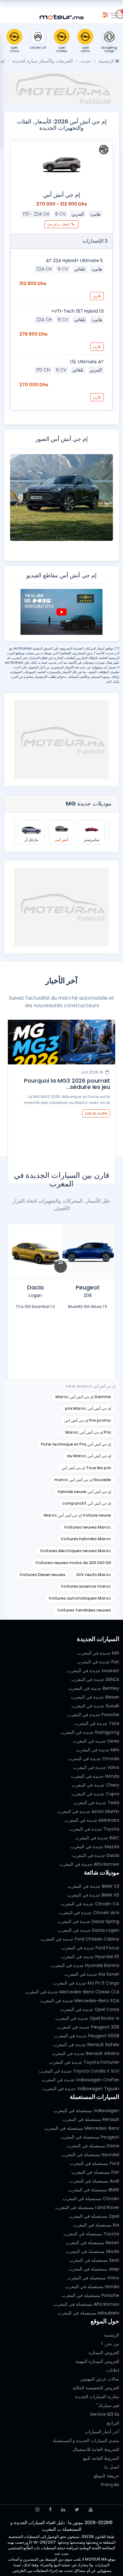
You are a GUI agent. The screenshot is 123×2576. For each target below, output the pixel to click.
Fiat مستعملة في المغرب (95, 2172)
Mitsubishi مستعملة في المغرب (88, 2313)
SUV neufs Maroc (94, 1575)
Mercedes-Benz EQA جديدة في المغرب (80, 2001)
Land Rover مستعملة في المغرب (87, 2207)
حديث (86, 61)
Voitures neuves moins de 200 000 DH (73, 1563)
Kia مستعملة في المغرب (96, 2225)
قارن (97, 296)
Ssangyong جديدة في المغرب (90, 1732)
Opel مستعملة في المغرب (94, 2216)
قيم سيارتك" (108, 2405)
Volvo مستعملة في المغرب (93, 2278)
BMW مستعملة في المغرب (94, 2190)
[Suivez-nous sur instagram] (37, 2510)
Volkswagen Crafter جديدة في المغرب (80, 2080)
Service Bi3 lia (105, 2414)
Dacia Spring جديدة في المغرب (88, 1921)
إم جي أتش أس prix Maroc (88, 1408)
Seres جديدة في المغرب (96, 1741)
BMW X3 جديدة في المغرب (93, 1886)
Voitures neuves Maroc (88, 1527)
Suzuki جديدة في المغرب (95, 1706)
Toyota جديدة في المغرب (94, 1829)
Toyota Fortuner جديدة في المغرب (84, 2062)
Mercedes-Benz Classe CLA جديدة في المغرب (72, 1992)
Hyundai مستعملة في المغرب (90, 2155)
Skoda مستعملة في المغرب (93, 2251)
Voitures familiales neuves (84, 1610)
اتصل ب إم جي (59, 224)
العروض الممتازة (104, 2353)
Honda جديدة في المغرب (95, 1776)
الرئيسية (107, 61)
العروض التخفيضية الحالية (96, 2388)
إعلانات (113, 2370)
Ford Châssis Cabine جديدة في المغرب (80, 1939)
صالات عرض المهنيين (100, 2379)
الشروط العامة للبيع (101, 2458)
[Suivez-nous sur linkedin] (63, 2510)
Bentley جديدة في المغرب (94, 1688)
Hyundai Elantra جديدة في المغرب (85, 1965)
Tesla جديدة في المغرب (96, 1803)
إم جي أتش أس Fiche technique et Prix (76, 1444)
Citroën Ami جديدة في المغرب (89, 1913)
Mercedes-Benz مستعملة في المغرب (82, 2128)
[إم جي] (104, 150)
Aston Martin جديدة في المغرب (88, 1811)
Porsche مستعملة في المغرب (90, 2295)
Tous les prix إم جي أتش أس (86, 1468)
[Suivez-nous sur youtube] (91, 2510)
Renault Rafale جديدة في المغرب (86, 2045)
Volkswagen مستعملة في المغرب (86, 2111)
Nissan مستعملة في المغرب (92, 2243)
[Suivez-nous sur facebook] (50, 2510)
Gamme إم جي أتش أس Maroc (83, 1397)
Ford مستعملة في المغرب (94, 2163)
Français (110, 2485)
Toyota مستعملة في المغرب (91, 2234)
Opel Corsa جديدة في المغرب (90, 2009)
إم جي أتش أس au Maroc (89, 1456)
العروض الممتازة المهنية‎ (97, 2361)
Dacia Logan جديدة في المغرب (88, 1930)
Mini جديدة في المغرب (98, 1750)
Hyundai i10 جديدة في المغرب (90, 1957)
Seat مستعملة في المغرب (94, 2260)
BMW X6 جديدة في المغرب (93, 1895)
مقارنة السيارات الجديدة (97, 2397)
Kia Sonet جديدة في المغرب (92, 1974)
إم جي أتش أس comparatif (87, 1503)
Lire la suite (96, 1113)
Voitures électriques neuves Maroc (76, 1551)
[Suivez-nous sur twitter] (77, 2510)
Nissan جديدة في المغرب (95, 1697)
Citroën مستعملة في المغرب (91, 2199)
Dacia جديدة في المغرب (96, 1855)
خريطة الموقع (106, 2476)
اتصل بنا (112, 2467)
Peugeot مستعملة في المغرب (90, 2137)
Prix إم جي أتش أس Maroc (88, 1432)
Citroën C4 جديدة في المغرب (90, 1904)
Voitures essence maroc (86, 1586)
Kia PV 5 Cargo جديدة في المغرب (86, 1983)
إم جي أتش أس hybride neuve (84, 1492)
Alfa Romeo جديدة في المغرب (89, 1864)
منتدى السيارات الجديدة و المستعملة (86, 2441)
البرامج (113, 2423)
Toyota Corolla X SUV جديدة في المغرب (79, 2071)
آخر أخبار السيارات (102, 2432)
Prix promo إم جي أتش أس (88, 1420)
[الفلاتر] (105, 14)
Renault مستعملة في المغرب (91, 2119)
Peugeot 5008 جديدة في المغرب (87, 2036)
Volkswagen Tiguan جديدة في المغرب (81, 2089)
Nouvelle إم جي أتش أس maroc (83, 1480)
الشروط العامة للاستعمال (96, 2449)
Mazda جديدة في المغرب (95, 1847)
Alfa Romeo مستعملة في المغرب (86, 2304)
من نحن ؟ (110, 2344)
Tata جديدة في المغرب (97, 1723)
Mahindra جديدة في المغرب (92, 1820)
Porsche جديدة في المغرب (93, 1715)
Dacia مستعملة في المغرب (93, 2146)
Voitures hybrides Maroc (86, 1539)
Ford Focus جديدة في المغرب (90, 1948)
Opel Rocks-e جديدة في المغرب (87, 2018)
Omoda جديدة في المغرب (94, 1759)
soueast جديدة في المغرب (93, 1671)
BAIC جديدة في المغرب (97, 1838)
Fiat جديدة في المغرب (98, 1662)
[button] (107, 504)
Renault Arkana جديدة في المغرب (85, 2053)
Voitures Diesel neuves (42, 1575)
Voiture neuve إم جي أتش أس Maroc (77, 1515)
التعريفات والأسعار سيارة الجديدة (43, 61)
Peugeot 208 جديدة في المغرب (88, 2027)
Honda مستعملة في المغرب (92, 2287)
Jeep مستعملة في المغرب (94, 2269)
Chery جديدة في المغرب (95, 1785)
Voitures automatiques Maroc (80, 1598)
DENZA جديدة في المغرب (95, 1679)
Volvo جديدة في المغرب (96, 1767)
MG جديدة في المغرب (98, 1653)
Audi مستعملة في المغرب (94, 2181)
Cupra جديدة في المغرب (95, 1794)
